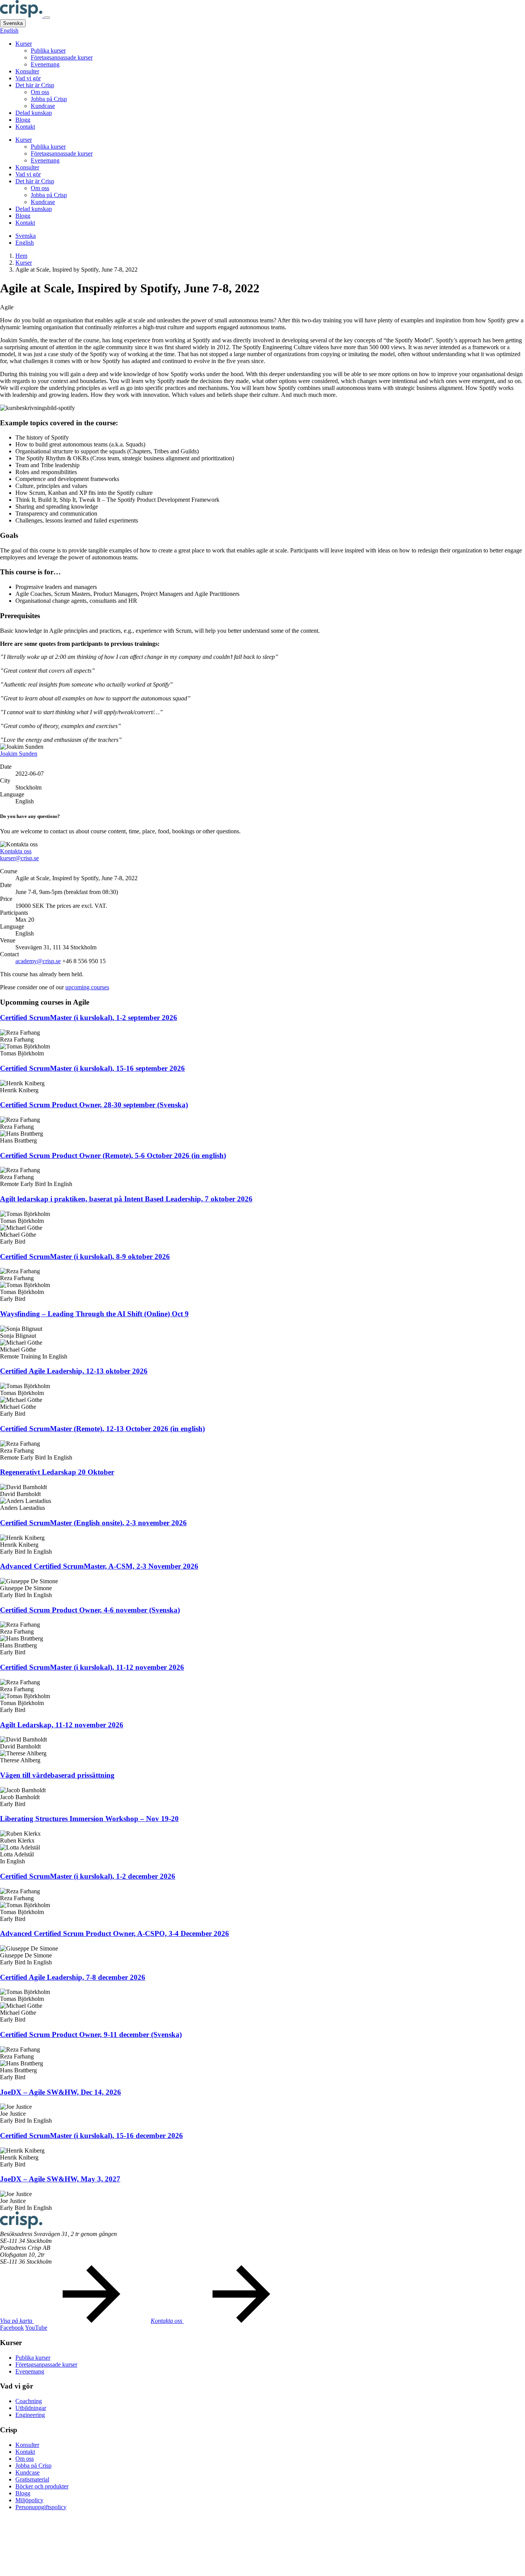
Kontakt (25, 127)
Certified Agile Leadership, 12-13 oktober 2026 (74, 1371)
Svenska (13, 23)
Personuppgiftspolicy (41, 2507)
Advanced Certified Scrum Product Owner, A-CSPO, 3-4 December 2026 (115, 1933)
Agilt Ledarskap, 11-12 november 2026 (62, 1725)
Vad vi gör (28, 78)
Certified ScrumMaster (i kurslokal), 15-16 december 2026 (91, 2136)
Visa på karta (17, 2321)
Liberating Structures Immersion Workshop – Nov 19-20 (89, 1819)
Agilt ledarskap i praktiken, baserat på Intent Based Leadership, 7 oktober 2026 (126, 1199)
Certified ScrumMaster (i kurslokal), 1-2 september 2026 (89, 1018)
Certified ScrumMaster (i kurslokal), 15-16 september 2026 (92, 1068)
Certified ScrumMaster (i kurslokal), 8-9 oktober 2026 (85, 1256)
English (9, 31)
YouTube (36, 2328)
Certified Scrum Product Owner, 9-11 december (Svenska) (91, 2034)
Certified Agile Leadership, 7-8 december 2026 (73, 1977)
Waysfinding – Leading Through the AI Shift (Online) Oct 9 (94, 1314)
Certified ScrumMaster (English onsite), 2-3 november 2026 (93, 1523)
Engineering (30, 2415)
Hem (21, 256)
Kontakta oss (16, 851)
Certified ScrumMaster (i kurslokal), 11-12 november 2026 (92, 1667)
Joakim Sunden (19, 754)
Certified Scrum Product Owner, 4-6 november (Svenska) (90, 1610)
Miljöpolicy (29, 2500)
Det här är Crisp (35, 85)
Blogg (23, 120)
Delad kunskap (34, 113)
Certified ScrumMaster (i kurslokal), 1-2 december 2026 (88, 1876)
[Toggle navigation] (47, 18)
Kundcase (43, 106)
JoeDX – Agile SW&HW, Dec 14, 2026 (61, 2092)
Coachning (29, 2401)
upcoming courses (87, 987)
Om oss (40, 92)
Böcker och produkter (42, 2486)
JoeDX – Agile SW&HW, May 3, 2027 (60, 2179)
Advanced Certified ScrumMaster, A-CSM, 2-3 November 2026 (99, 1566)
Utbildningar (31, 2408)
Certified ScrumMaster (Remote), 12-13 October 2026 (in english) (102, 1429)
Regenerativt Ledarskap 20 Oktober (57, 1472)
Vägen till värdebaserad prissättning (57, 1775)
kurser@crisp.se (19, 858)
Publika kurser (48, 51)
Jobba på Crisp (49, 99)
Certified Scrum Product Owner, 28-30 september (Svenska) (94, 1105)
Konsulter (27, 71)
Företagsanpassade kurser (62, 57)
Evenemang (45, 64)
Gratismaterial (32, 2479)
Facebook (12, 2328)
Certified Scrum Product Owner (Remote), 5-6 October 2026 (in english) (113, 1155)
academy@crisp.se (38, 961)
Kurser (24, 44)
